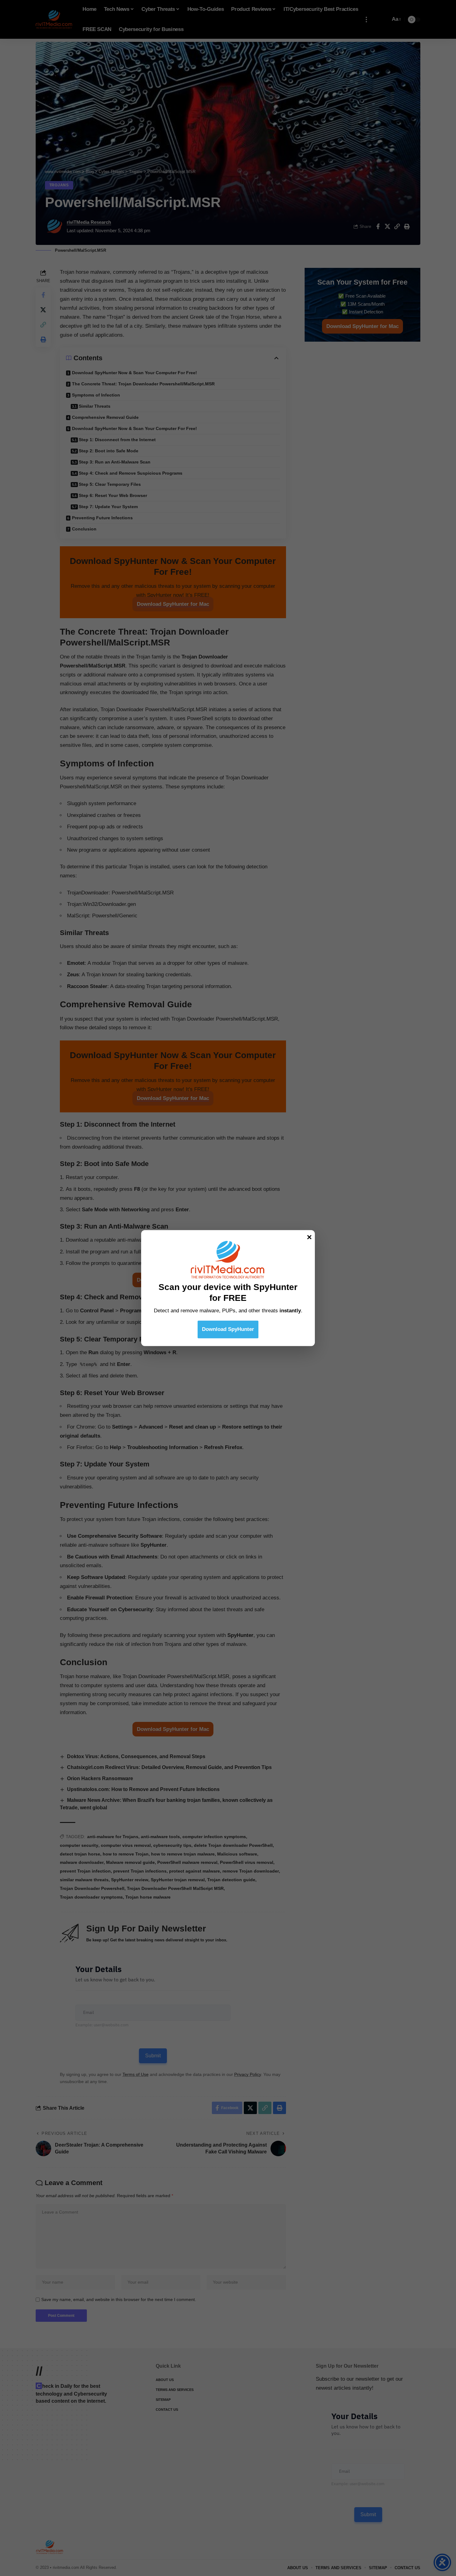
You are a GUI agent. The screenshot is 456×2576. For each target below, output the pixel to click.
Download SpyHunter (228, 1329)
